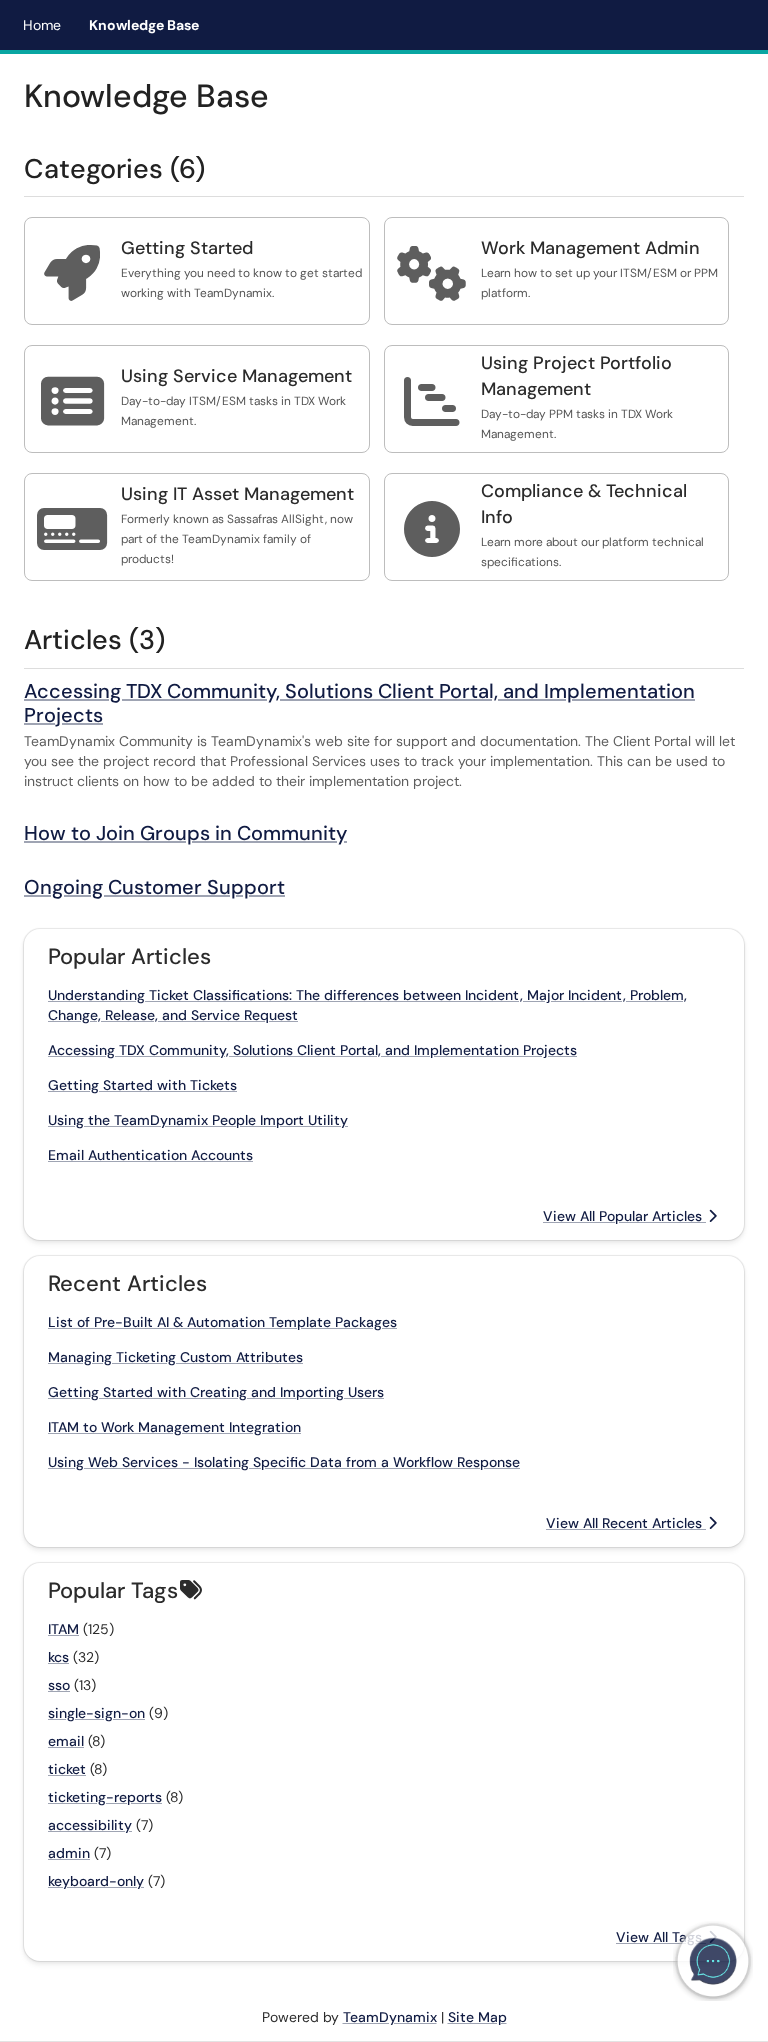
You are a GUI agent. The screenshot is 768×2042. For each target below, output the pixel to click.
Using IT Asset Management (237, 494)
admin (69, 1853)
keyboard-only (96, 1881)
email (66, 1741)
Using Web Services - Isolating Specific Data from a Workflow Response (284, 1462)
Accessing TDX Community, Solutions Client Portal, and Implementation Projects (359, 703)
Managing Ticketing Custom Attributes (175, 1357)
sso (59, 1685)
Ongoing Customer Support (154, 887)
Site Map (477, 2017)
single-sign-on (96, 1713)
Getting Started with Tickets (142, 1085)
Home (42, 25)
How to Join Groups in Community (185, 833)
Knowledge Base (144, 25)
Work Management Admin (590, 248)
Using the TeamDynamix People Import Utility (198, 1120)
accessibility (90, 1825)
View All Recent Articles (626, 1523)
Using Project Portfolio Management (576, 376)
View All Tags (661, 1937)
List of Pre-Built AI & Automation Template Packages (222, 1322)
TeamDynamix (390, 2017)
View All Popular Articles (624, 1216)
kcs (58, 1657)
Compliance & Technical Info (584, 504)
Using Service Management (236, 376)
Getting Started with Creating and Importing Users (216, 1392)
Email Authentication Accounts (150, 1155)
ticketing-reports (105, 1797)
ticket (67, 1769)
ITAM (63, 1629)
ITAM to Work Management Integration (174, 1427)
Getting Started (187, 248)
